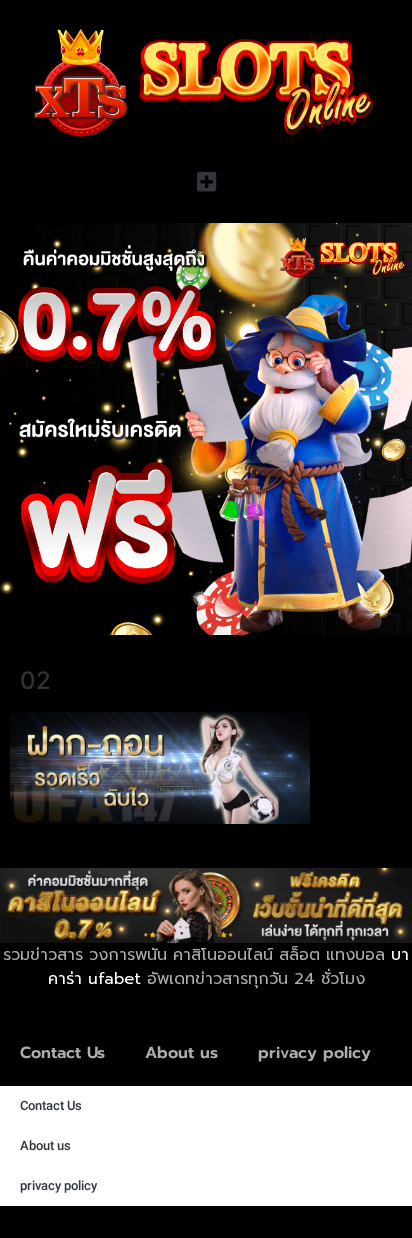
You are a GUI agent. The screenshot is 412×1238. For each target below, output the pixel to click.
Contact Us (62, 1053)
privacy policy (314, 1053)
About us (181, 1053)
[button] (206, 182)
